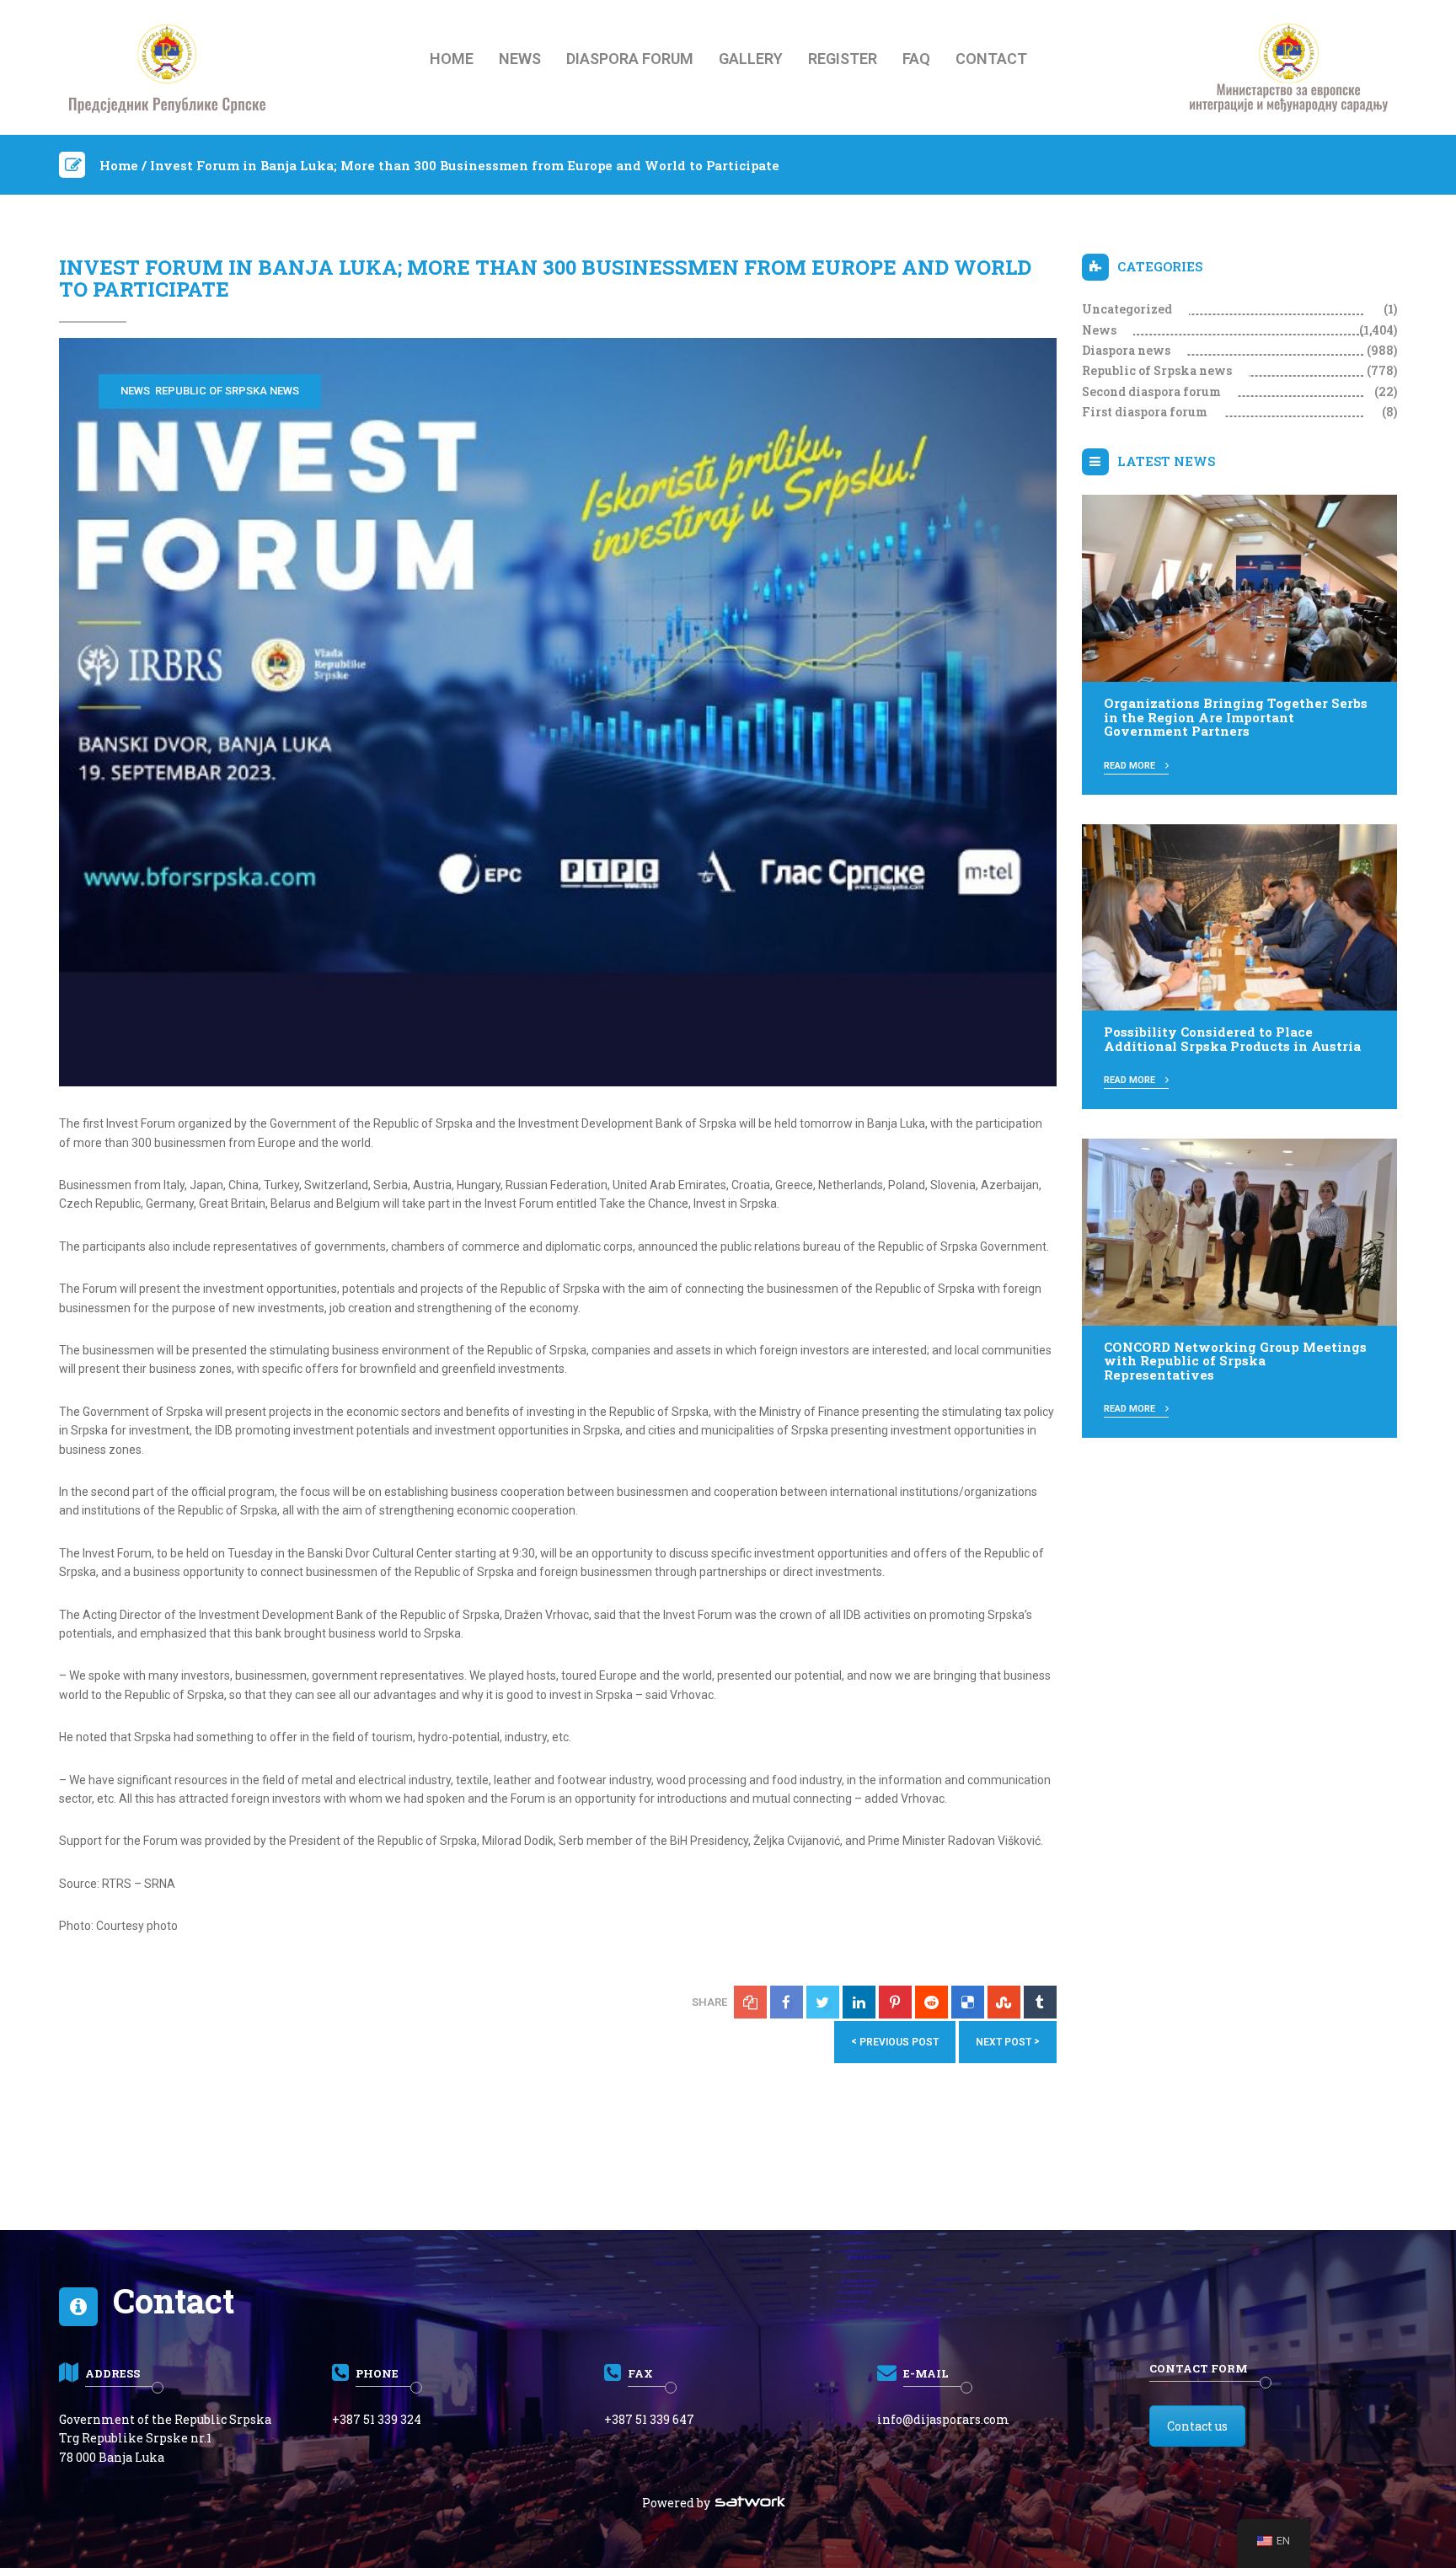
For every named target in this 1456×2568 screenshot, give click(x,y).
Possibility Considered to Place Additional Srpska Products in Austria (1232, 1039)
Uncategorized (1127, 309)
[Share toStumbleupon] (1004, 2002)
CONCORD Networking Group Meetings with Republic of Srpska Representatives (1235, 1361)
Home (452, 59)
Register (843, 59)
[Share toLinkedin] (859, 2002)
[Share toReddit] (931, 2002)
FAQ (916, 59)
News (520, 59)
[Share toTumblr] (1040, 2002)
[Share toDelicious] (968, 2002)
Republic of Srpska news (227, 391)
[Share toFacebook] (787, 2002)
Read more (1131, 766)
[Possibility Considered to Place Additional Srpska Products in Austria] (1240, 916)
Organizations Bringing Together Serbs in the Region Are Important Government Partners (1236, 717)
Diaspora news (1126, 350)
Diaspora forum (630, 59)
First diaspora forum (1145, 412)
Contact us (1197, 2426)
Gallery (751, 59)
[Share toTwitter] (823, 2002)
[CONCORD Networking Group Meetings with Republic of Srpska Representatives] (1240, 1231)
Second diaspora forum (1151, 391)
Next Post (1008, 2042)
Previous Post (895, 2042)
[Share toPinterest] (895, 2002)
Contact (991, 59)
